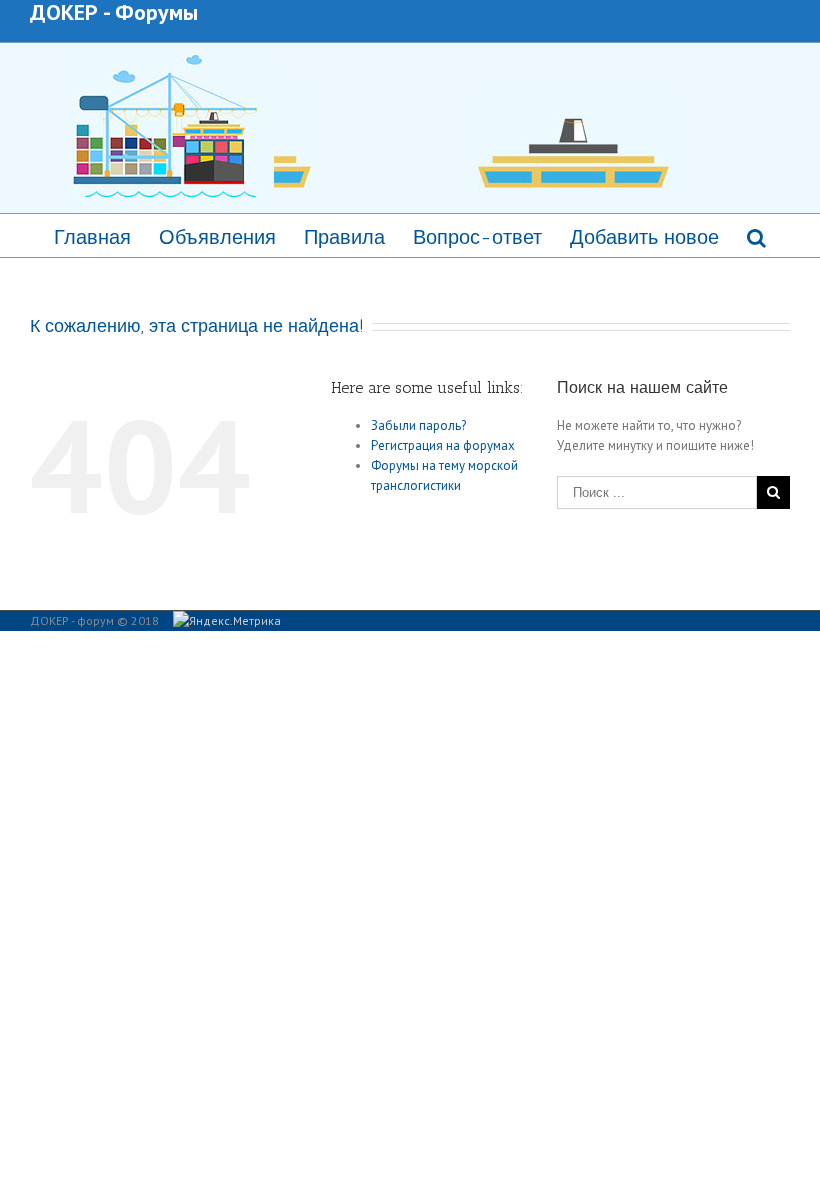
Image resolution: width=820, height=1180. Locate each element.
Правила (344, 237)
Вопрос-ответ (477, 237)
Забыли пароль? (418, 425)
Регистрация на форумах (443, 445)
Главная (92, 237)
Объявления (217, 237)
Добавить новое (644, 237)
